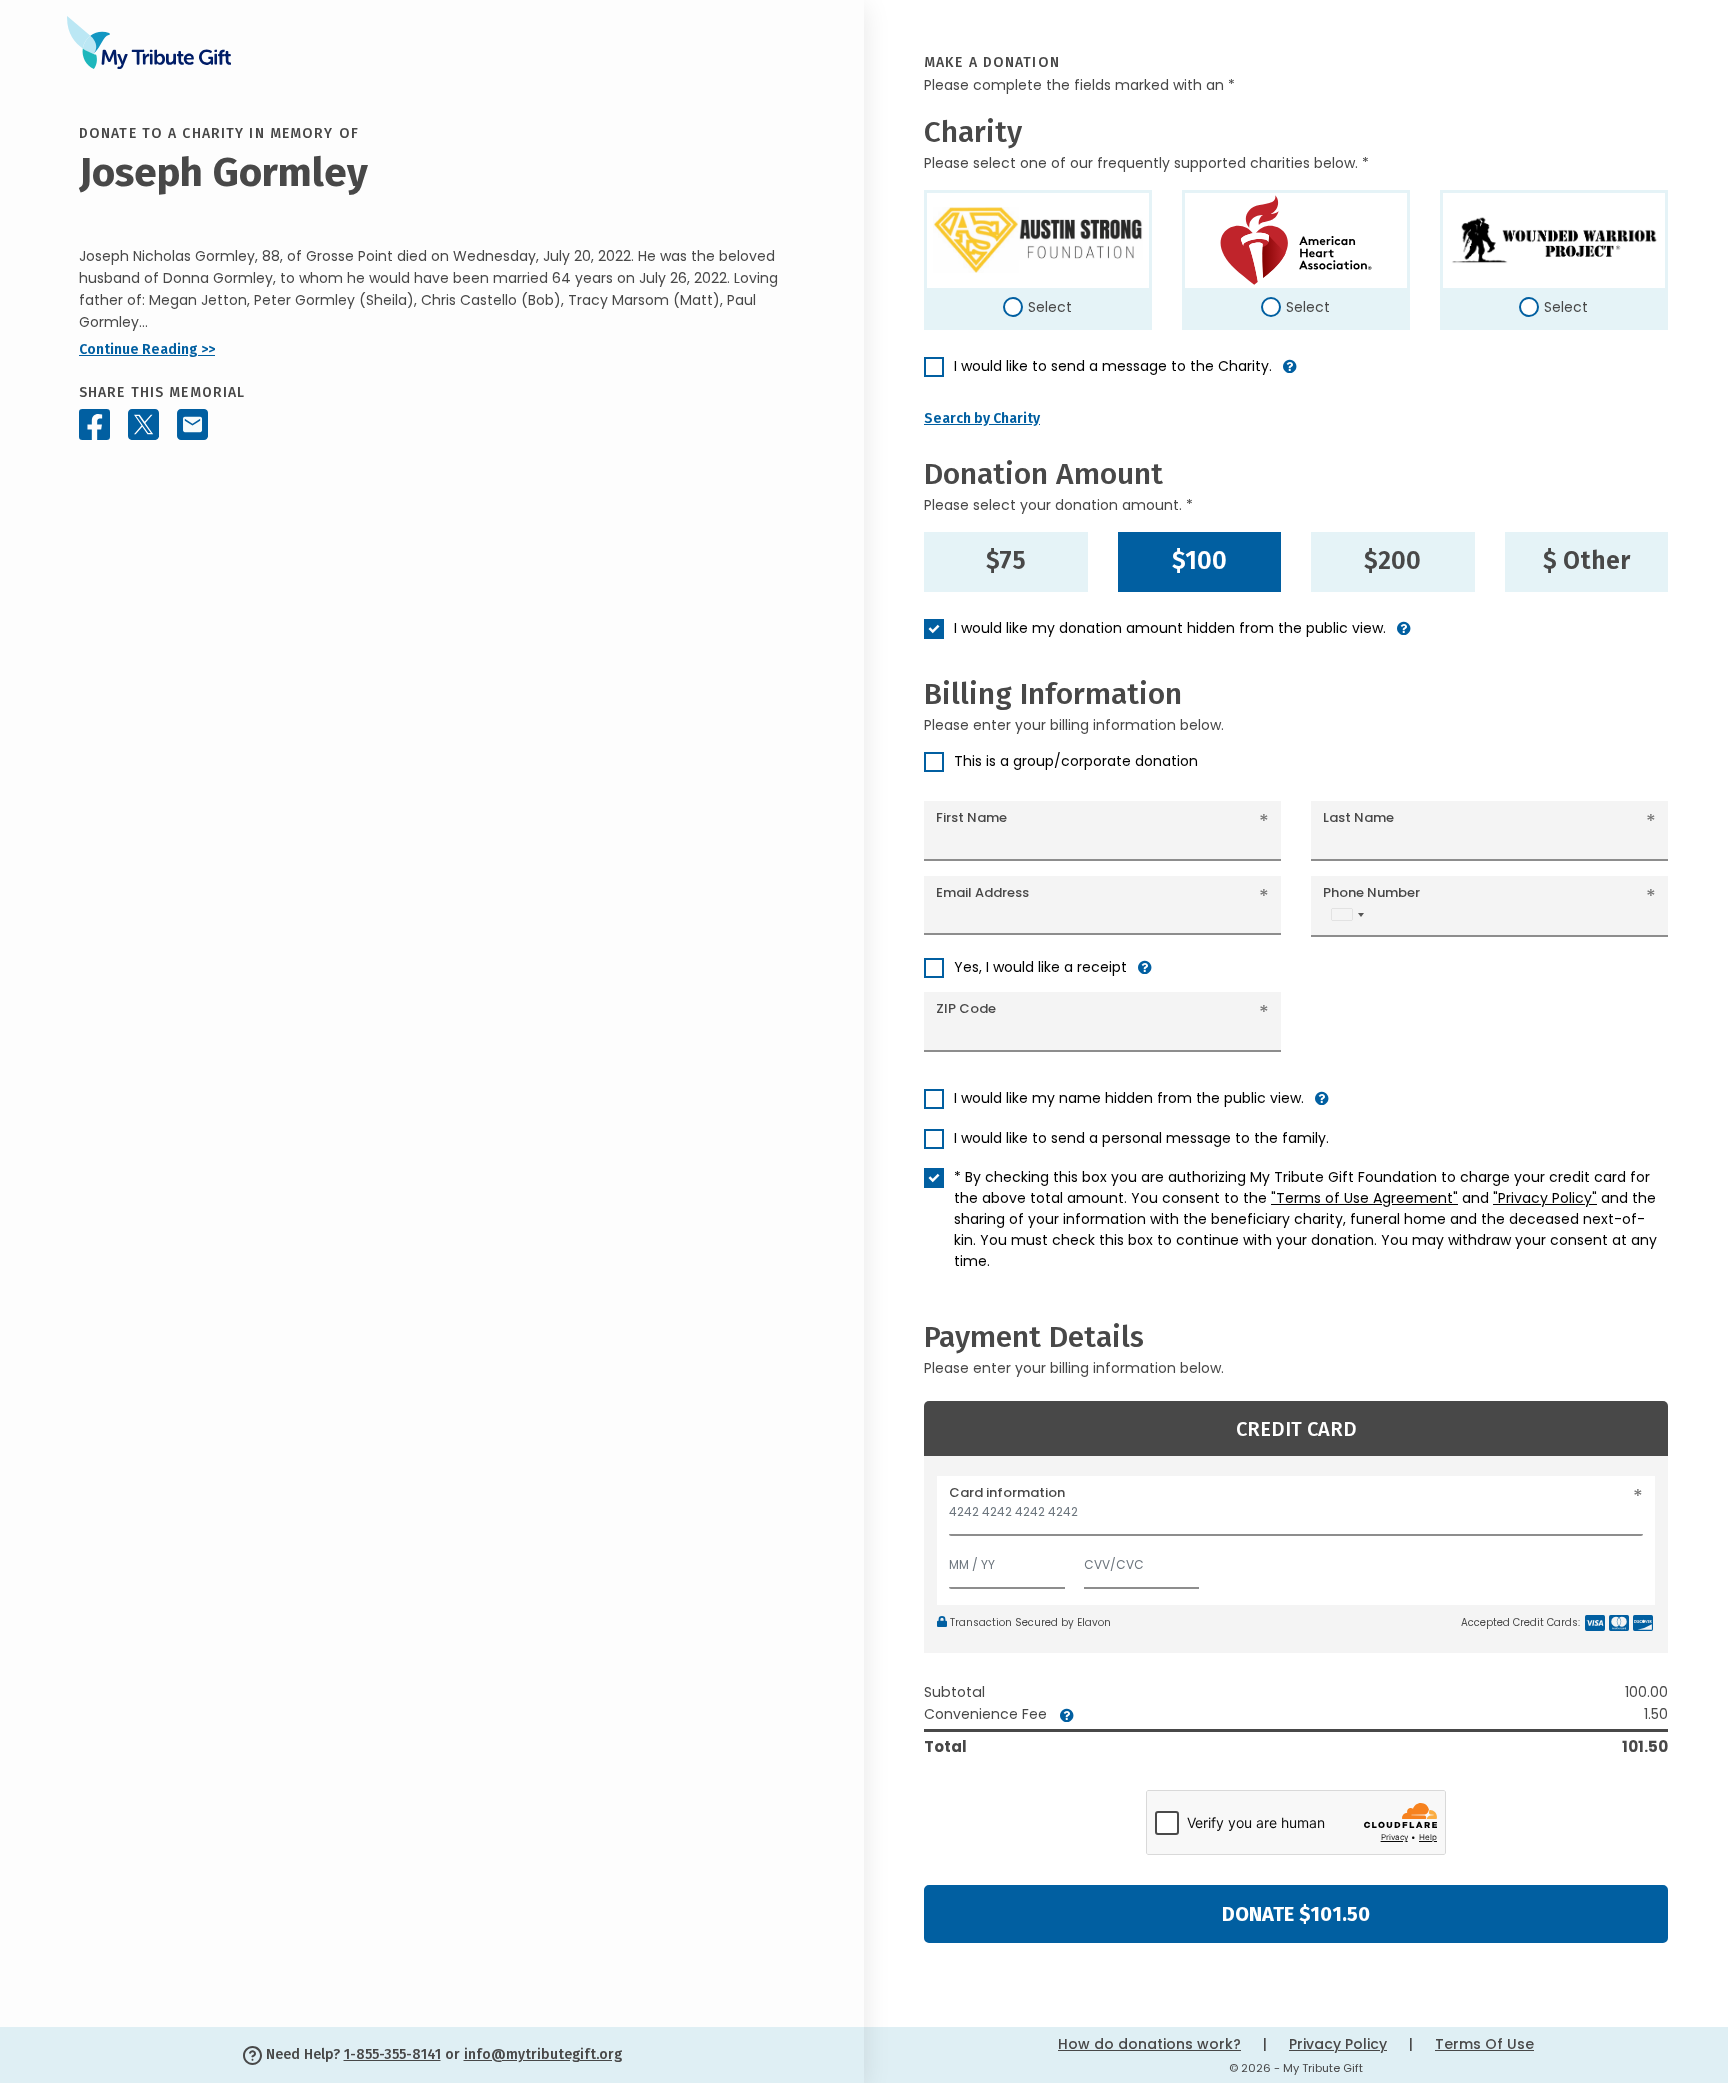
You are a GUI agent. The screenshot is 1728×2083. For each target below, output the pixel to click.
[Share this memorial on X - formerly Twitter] (143, 424)
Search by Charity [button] (982, 418)
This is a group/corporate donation (1076, 761)
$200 (1392, 561)
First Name (971, 817)
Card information (1007, 1492)
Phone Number (1371, 892)
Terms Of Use (1484, 2044)
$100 (1199, 561)
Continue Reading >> (147, 349)
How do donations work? (1149, 2044)
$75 (1006, 561)
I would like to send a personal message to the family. (1141, 1138)
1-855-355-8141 (392, 2054)
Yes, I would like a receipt (1040, 967)
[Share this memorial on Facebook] (94, 424)
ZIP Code (966, 1008)
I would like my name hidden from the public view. (1129, 1098)
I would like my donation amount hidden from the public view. (1170, 628)
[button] (1290, 374)
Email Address (982, 892)
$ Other (1586, 561)
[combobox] (1347, 914)
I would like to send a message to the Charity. (1113, 366)
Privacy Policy (1338, 2044)
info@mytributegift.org (543, 2054)
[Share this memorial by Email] (192, 424)
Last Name (1358, 817)
